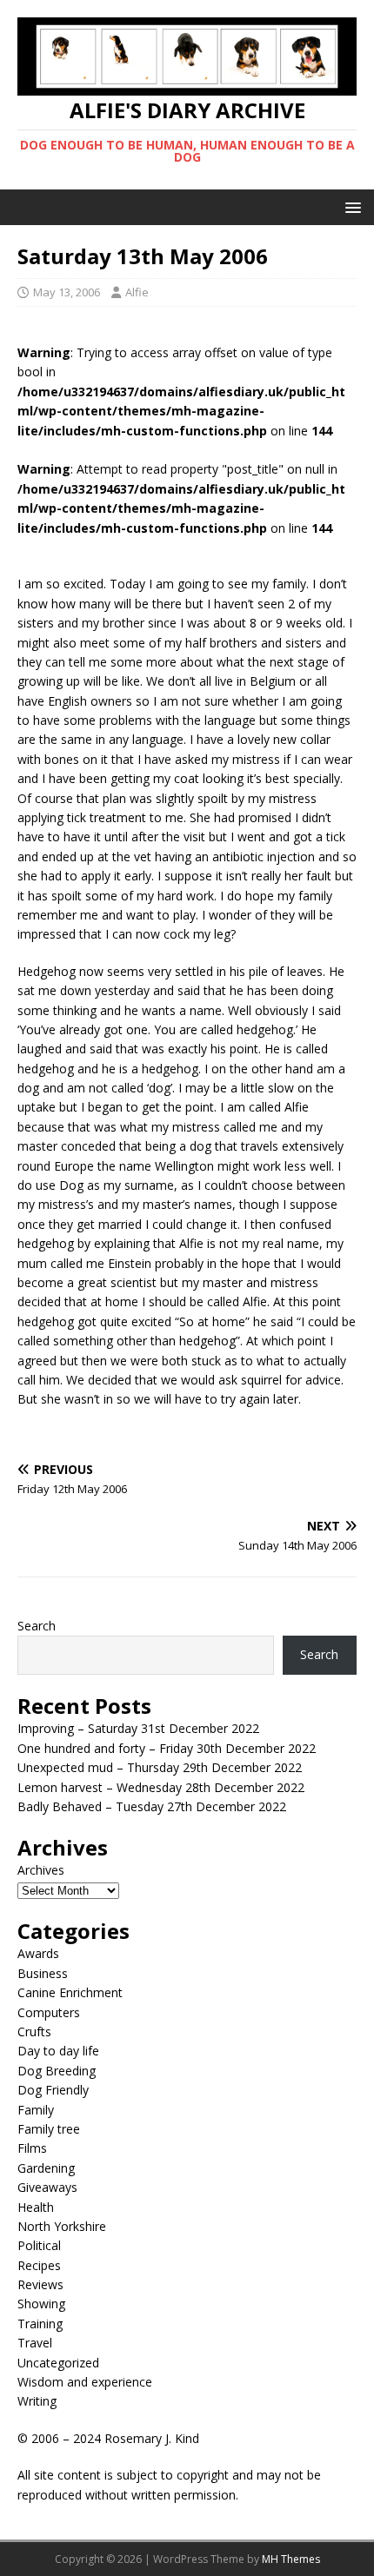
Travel (35, 2343)
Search (37, 1626)
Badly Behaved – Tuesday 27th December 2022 (152, 1806)
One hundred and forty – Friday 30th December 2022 (167, 1748)
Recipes (39, 2265)
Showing (41, 2304)
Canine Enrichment (70, 1992)
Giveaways (47, 2187)
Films (32, 2148)
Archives (41, 1870)
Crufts (34, 2032)
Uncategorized (58, 2363)
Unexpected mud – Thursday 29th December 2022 (160, 1767)
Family (36, 2110)
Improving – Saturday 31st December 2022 (138, 1728)
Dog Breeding (57, 2071)
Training (40, 2324)
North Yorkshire (62, 2226)
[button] (350, 206)
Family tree (49, 2129)
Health (36, 2207)
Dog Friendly (53, 2090)
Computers (49, 2012)
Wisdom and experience (85, 2382)
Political (39, 2245)
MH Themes (291, 2559)
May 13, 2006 (67, 292)
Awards (38, 1953)
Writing (37, 2401)
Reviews (40, 2284)
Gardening (46, 2168)
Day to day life (58, 2051)
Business (43, 1973)
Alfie (137, 292)
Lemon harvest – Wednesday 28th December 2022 (161, 1787)
